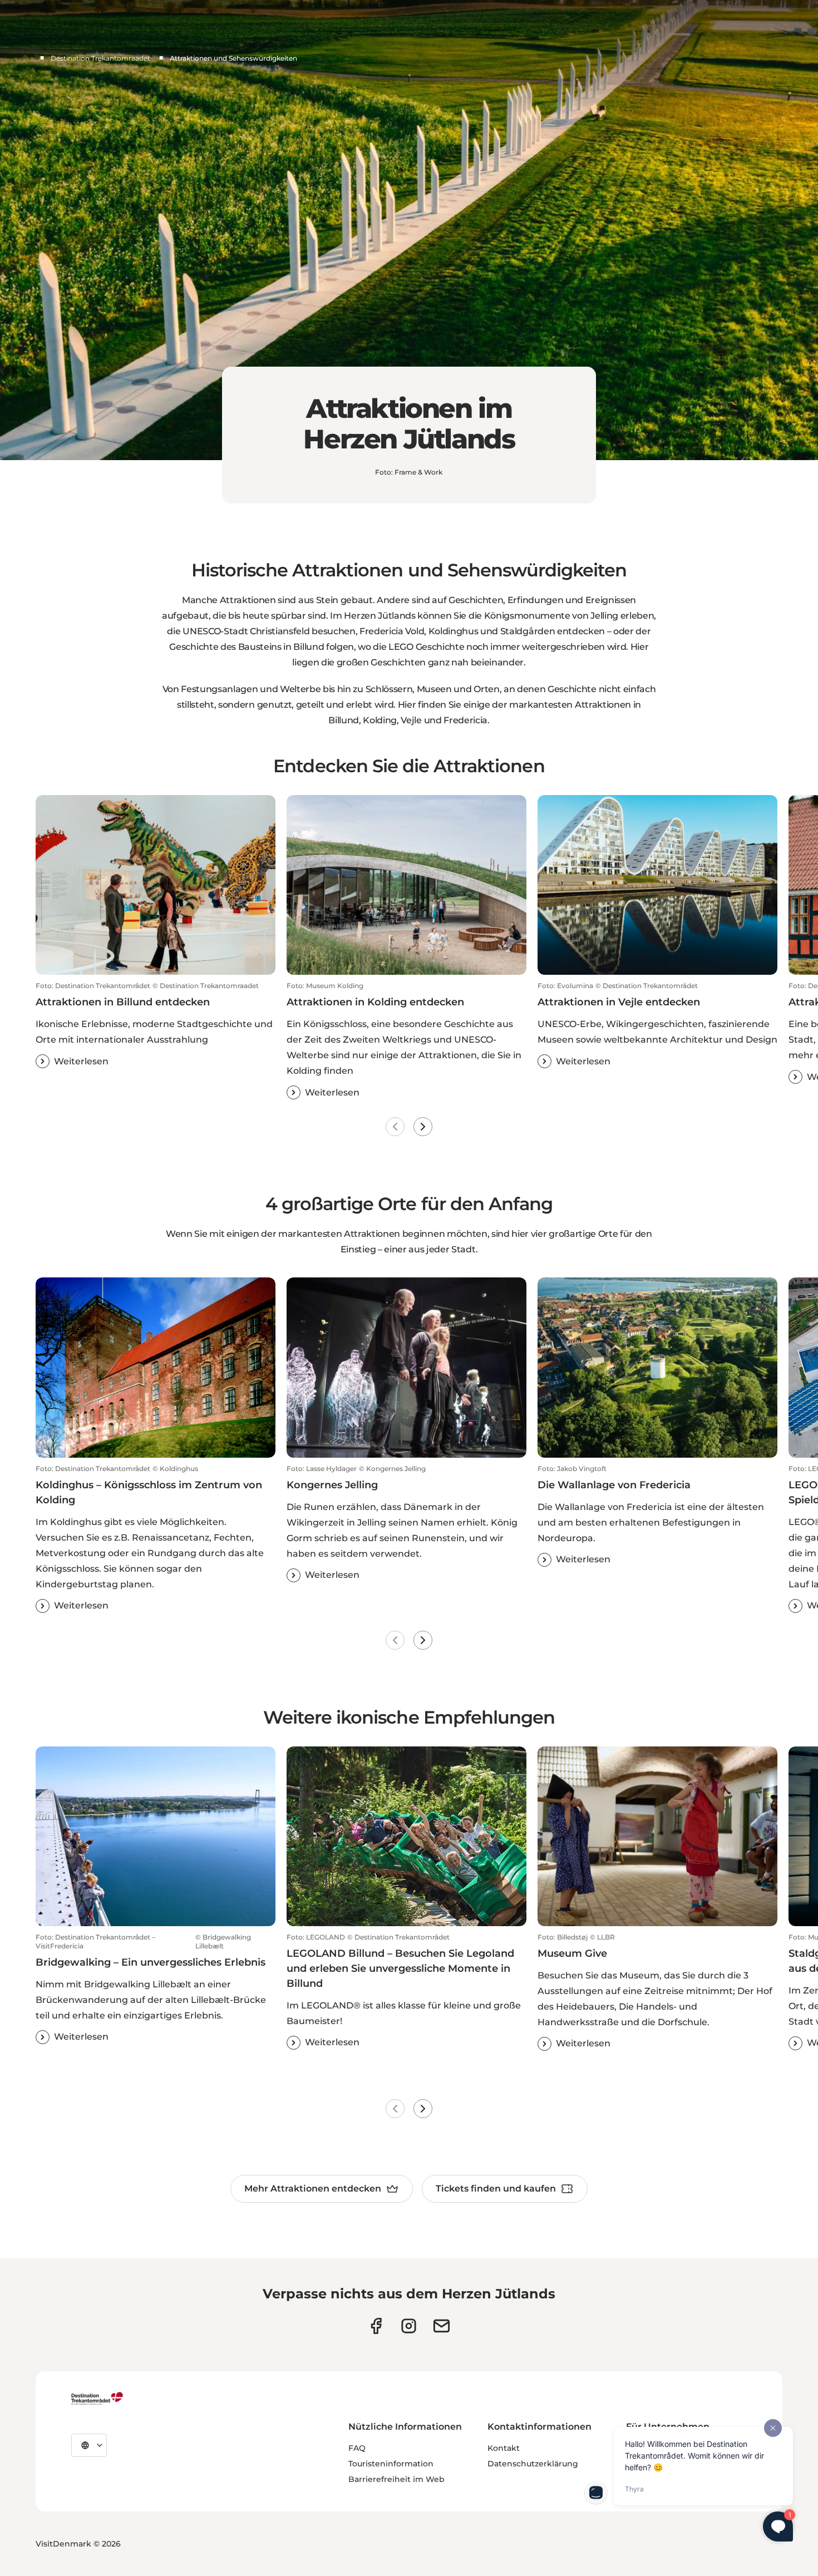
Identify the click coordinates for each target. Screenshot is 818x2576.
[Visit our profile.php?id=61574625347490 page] (376, 2326)
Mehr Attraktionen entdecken (313, 2188)
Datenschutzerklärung (533, 2464)
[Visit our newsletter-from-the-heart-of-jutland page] (442, 2326)
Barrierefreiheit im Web (396, 2479)
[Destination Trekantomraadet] (97, 2398)
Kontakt (504, 2448)
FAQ (357, 2448)
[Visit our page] (409, 2326)
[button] (156, 1025)
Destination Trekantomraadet (100, 58)
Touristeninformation (391, 2464)
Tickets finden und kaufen (496, 2188)
